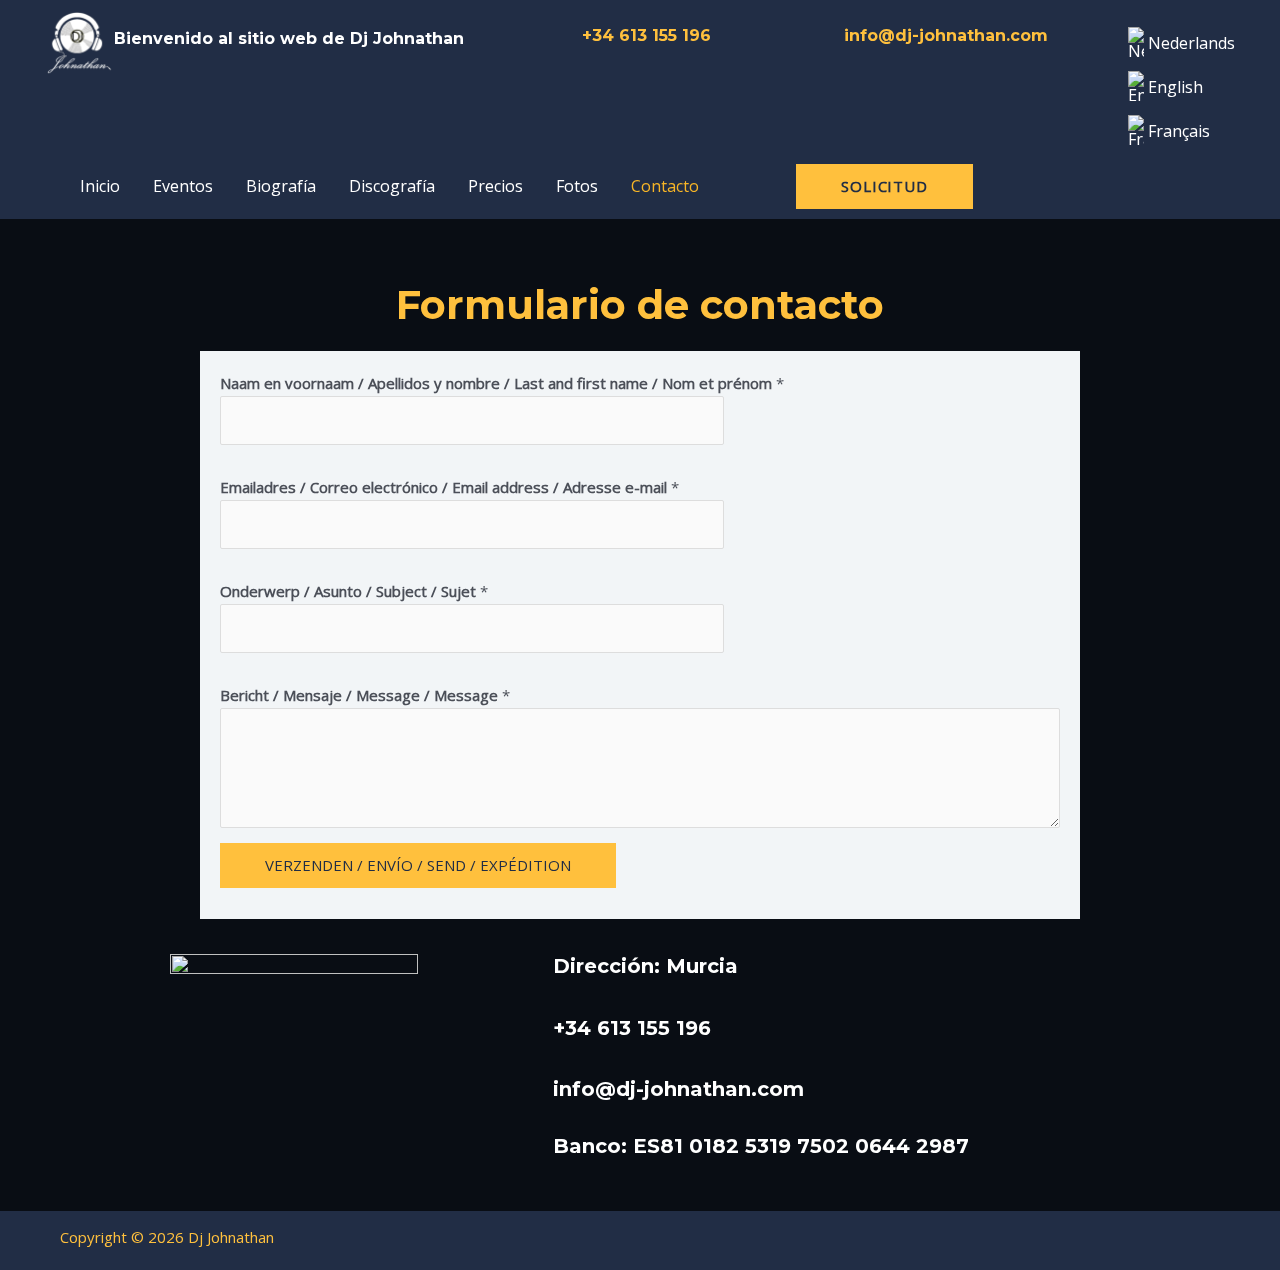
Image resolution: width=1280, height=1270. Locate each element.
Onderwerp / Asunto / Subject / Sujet (354, 591)
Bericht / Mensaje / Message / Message (365, 695)
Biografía (281, 186)
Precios (495, 186)
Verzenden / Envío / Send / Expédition (418, 865)
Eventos (183, 186)
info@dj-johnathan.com (946, 35)
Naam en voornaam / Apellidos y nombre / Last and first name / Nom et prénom (502, 383)
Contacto (665, 186)
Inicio (100, 186)
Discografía (392, 186)
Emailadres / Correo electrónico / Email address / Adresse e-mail (449, 487)
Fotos (577, 186)
